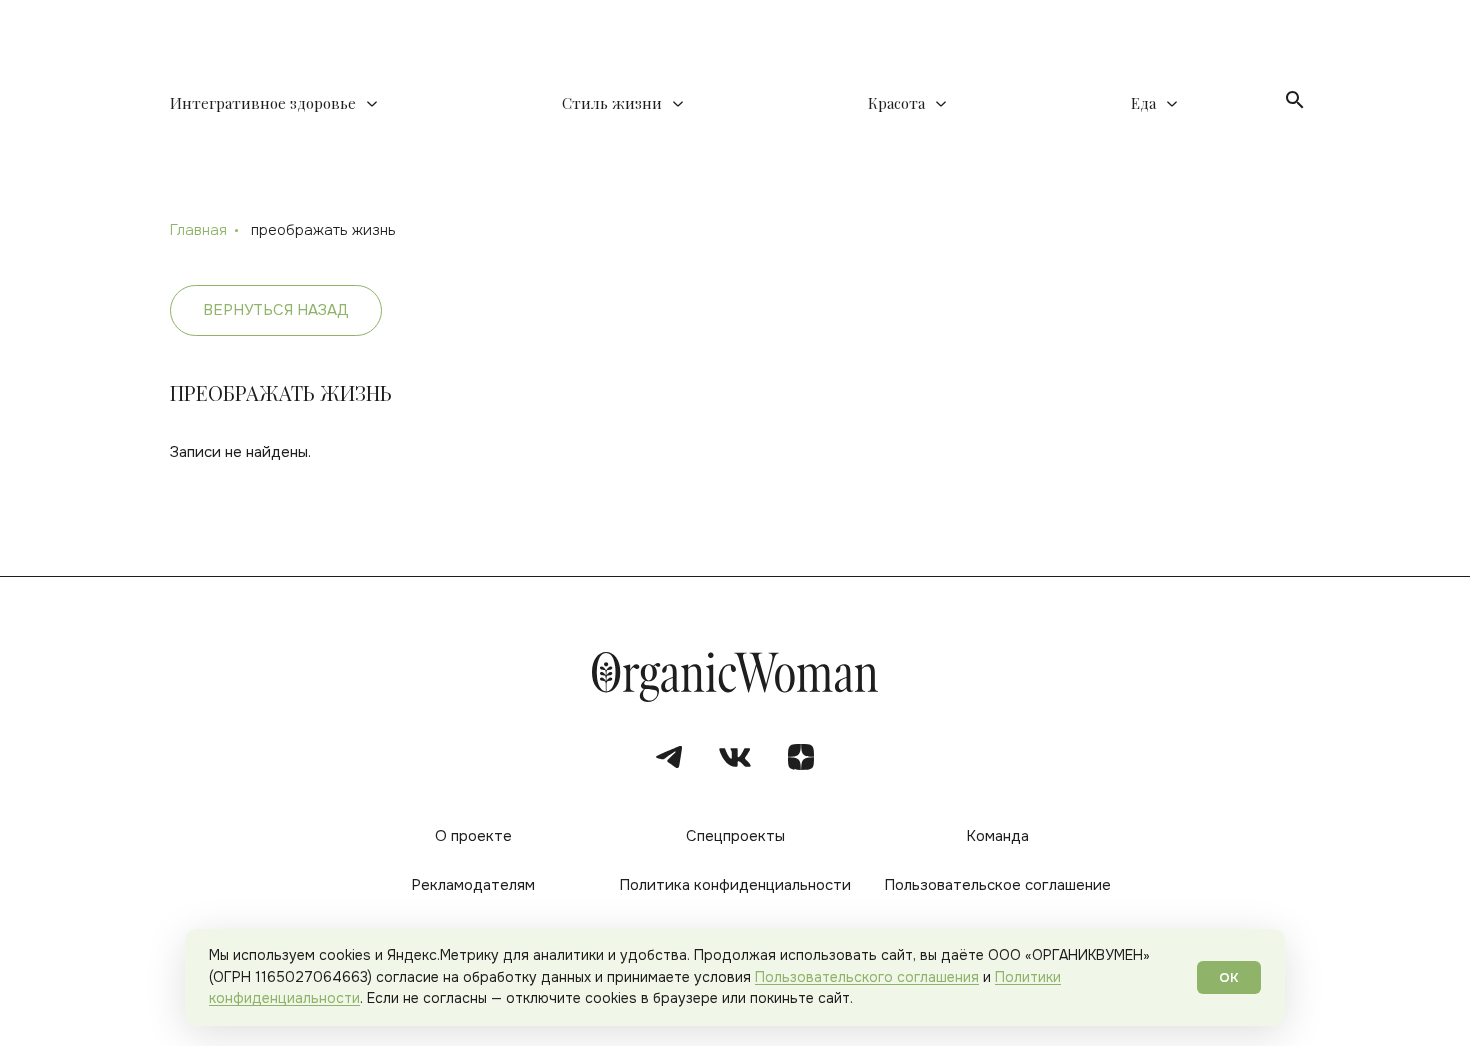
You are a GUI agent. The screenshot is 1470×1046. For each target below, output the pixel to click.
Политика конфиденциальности (735, 885)
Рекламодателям (473, 885)
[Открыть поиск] (1295, 100)
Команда (997, 836)
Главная (198, 230)
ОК (1229, 977)
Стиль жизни (612, 103)
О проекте (473, 836)
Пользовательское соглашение (997, 885)
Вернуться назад (276, 310)
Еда (1143, 103)
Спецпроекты (735, 836)
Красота (896, 103)
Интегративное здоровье (263, 103)
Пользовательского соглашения (867, 977)
